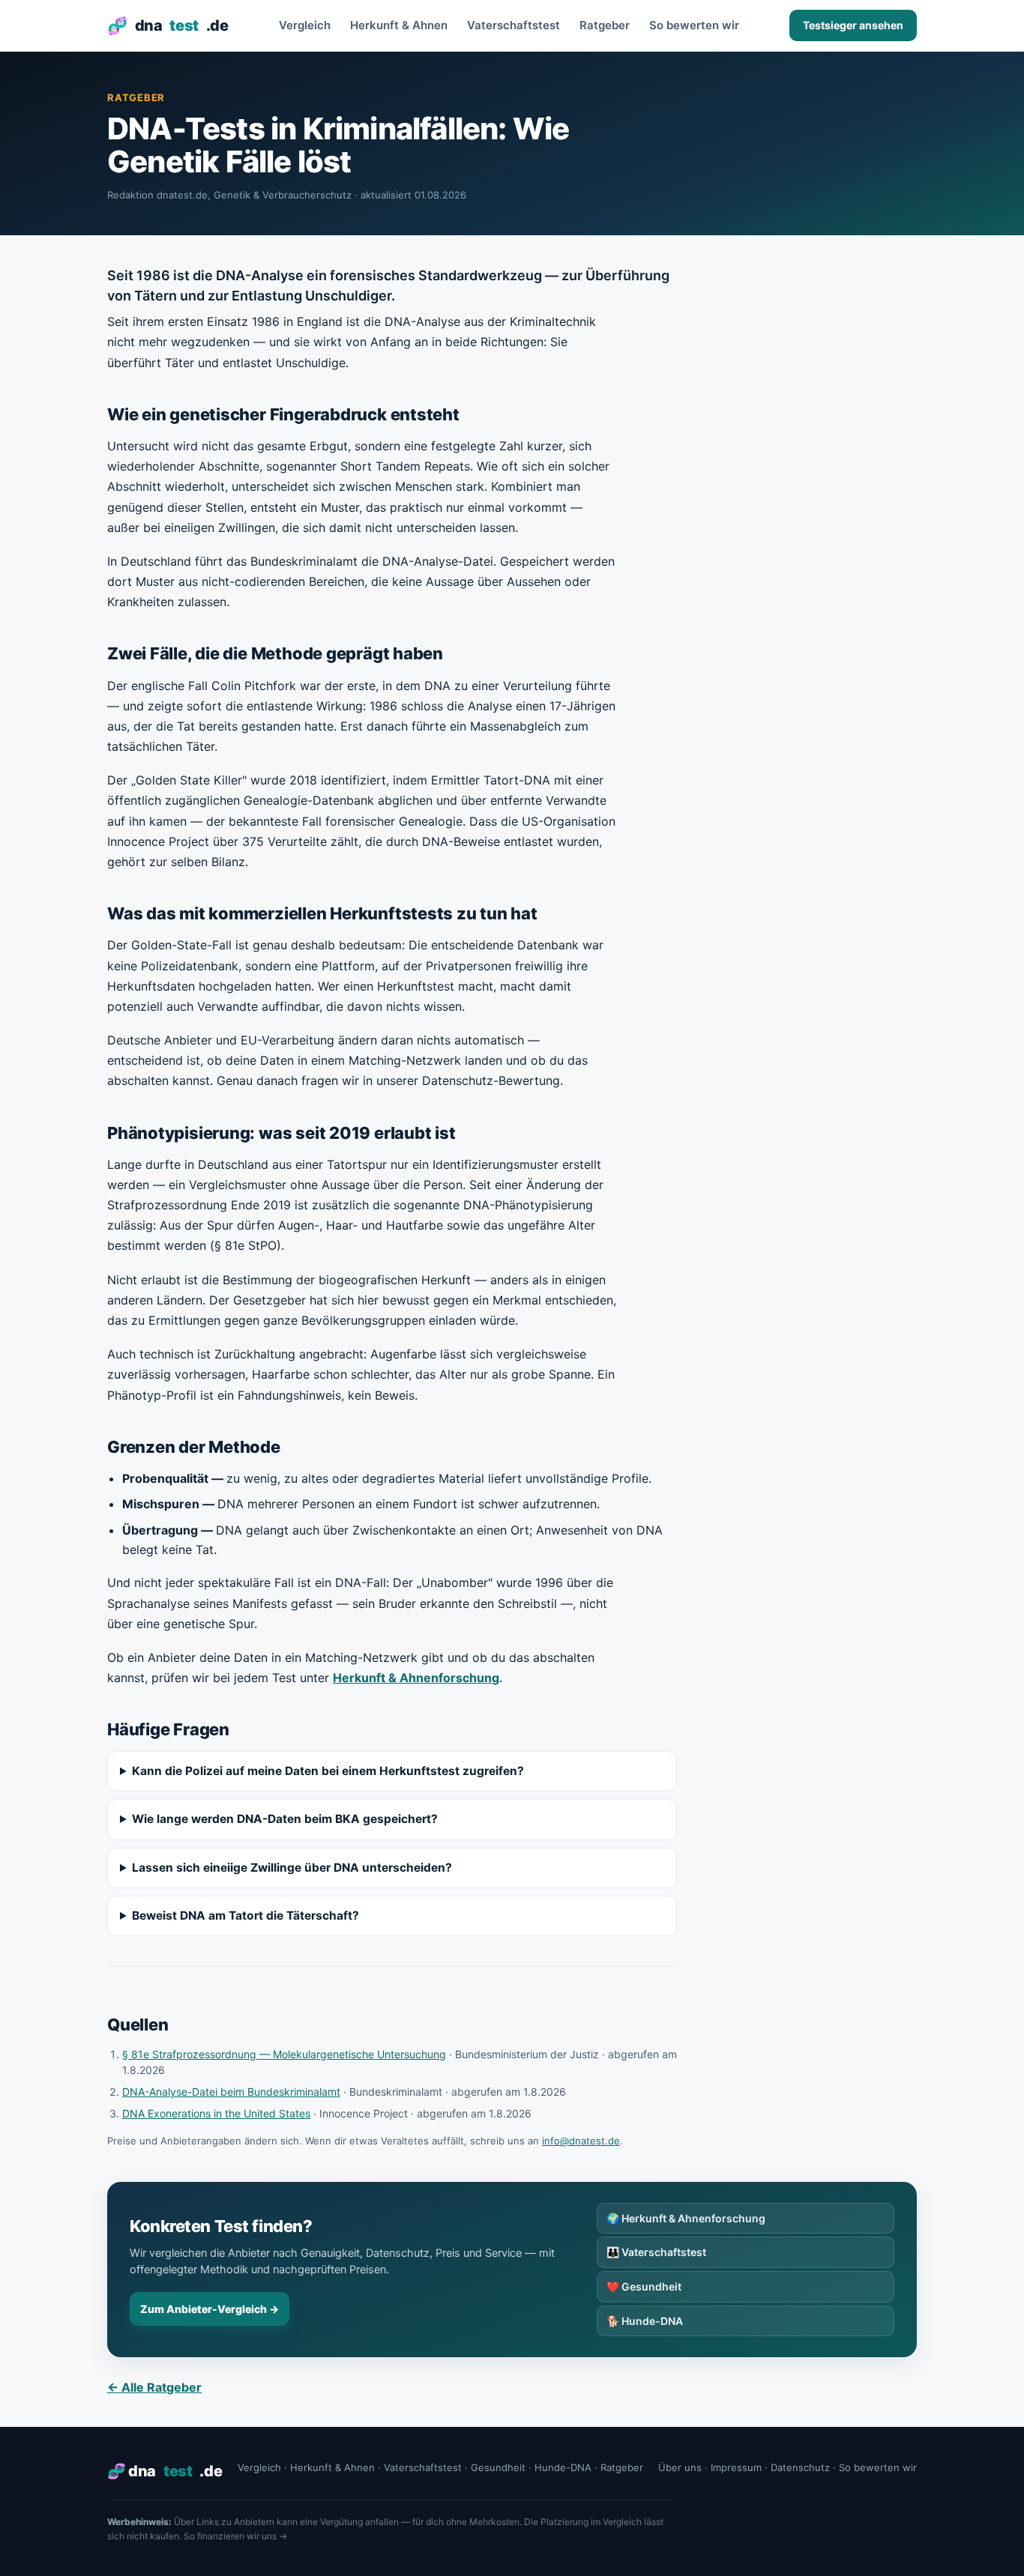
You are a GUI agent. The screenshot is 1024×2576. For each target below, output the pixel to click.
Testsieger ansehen (853, 25)
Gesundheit (644, 2286)
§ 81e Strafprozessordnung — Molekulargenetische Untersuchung (284, 2054)
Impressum (736, 2467)
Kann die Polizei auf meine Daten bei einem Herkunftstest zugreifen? (328, 1771)
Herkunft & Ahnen (399, 25)
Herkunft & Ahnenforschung (416, 1678)
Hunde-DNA (645, 2321)
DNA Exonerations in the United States (216, 2113)
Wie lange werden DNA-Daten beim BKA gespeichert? (285, 1819)
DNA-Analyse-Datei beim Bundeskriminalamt (231, 2092)
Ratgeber (605, 25)
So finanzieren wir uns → (235, 2536)
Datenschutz (800, 2467)
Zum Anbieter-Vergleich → (210, 2309)
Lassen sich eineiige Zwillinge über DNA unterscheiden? (292, 1868)
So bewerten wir (694, 25)
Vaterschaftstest (513, 25)
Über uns (680, 2467)
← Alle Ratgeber (154, 2387)
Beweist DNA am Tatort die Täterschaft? (246, 1916)
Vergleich (305, 25)
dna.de (168, 25)
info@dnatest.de (581, 2141)
